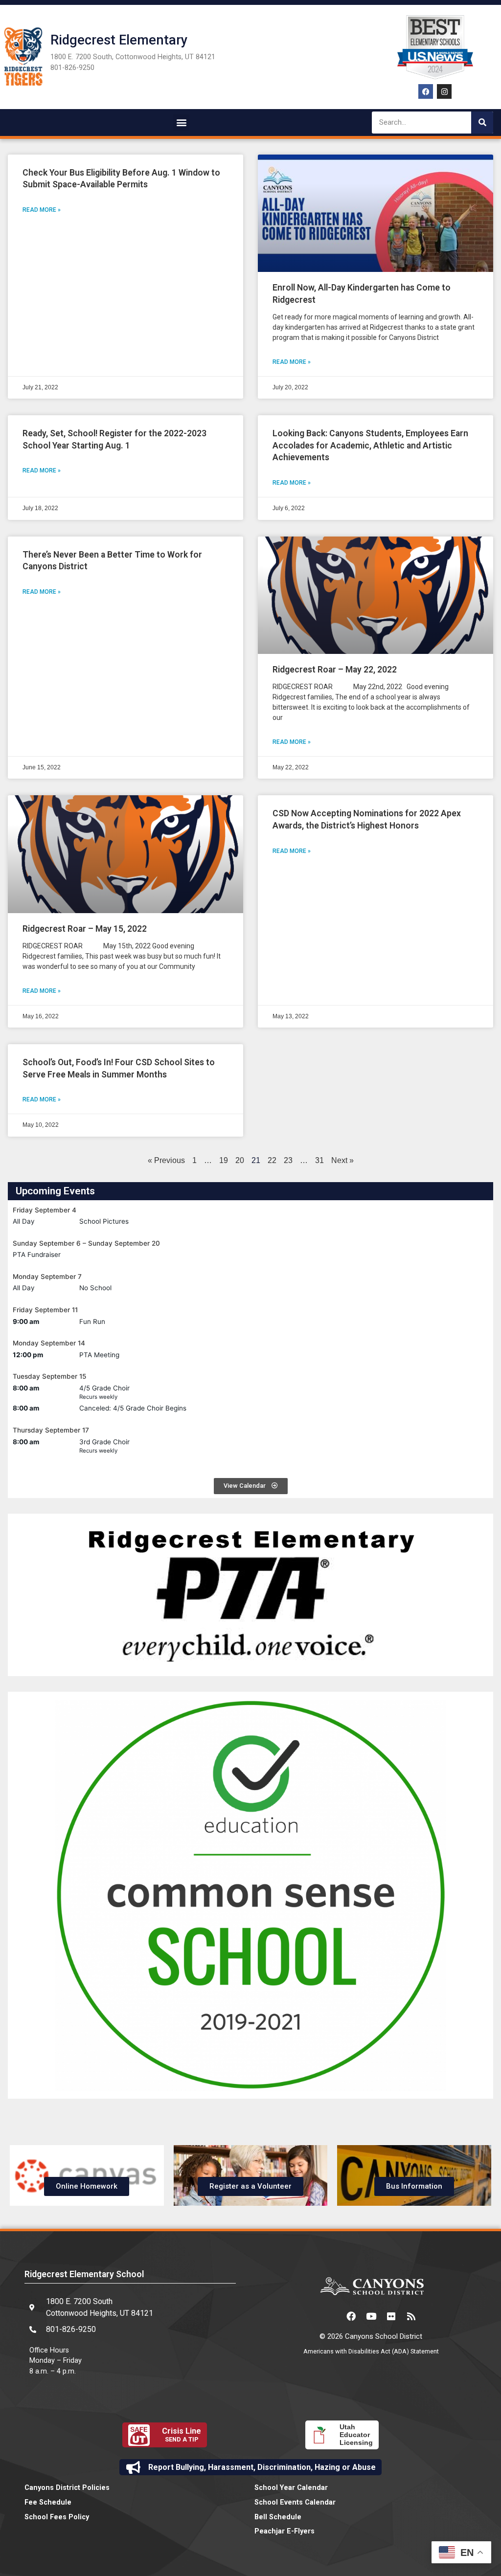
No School (95, 1288)
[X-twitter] (331, 2316)
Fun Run (92, 1322)
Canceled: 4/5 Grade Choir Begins (133, 1408)
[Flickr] (391, 2316)
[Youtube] (371, 2316)
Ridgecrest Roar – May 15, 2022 (85, 929)
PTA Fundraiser (37, 1254)
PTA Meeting (99, 1355)
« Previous (166, 1160)
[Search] (482, 123)
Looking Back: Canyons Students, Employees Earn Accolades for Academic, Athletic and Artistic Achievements (370, 445)
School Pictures (104, 1221)
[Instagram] (444, 91)
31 (319, 1160)
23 (288, 1160)
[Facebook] (426, 91)
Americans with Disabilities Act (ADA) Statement (371, 2351)
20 (240, 1160)
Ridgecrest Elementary (119, 40)
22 (272, 1160)
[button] (181, 123)
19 (224, 1160)
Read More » (42, 210)
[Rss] (411, 2316)
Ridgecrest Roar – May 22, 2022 (335, 670)
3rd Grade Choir (104, 1442)
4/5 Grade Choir (104, 1388)
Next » (342, 1160)
